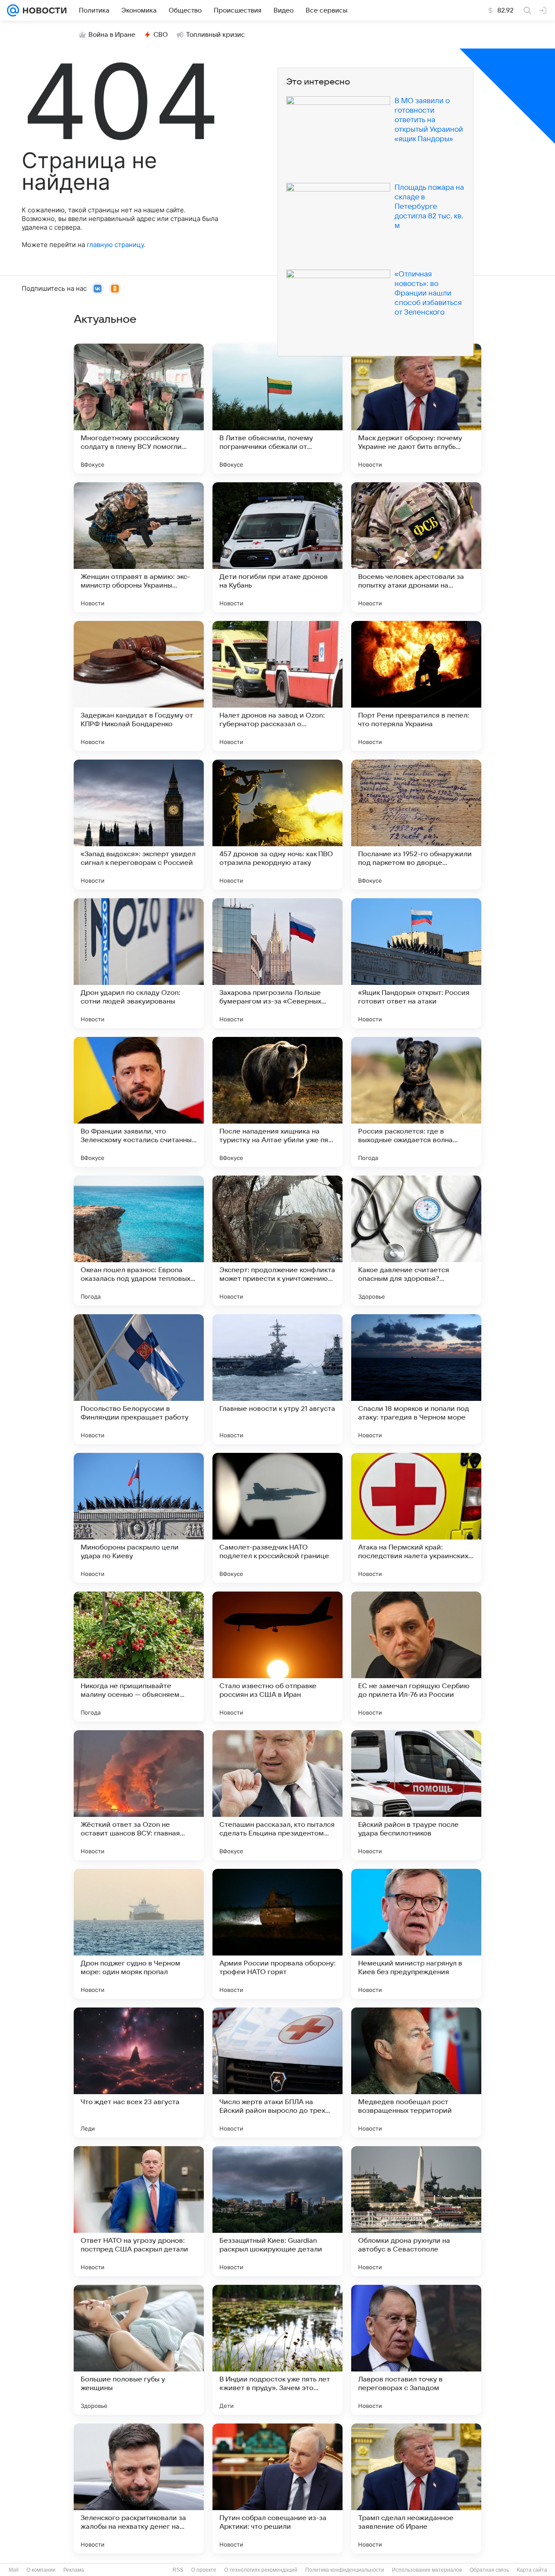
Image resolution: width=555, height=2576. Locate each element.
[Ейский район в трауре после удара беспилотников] (416, 1795)
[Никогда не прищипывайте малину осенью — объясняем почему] (139, 1657)
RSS (178, 2570)
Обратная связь (489, 2570)
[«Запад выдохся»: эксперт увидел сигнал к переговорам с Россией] (139, 825)
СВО (161, 35)
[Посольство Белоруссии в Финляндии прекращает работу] (139, 1379)
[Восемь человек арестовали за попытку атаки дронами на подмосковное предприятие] (416, 547)
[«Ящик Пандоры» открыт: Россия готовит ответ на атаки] (416, 963)
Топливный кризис (215, 35)
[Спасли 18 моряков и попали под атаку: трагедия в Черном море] (416, 1379)
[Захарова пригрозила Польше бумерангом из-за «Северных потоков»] (277, 963)
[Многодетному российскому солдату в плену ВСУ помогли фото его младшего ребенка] (139, 409)
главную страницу (115, 245)
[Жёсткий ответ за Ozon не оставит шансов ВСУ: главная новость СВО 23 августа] (139, 1795)
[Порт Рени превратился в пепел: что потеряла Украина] (416, 686)
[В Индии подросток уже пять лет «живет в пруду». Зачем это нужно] (277, 2350)
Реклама (74, 2570)
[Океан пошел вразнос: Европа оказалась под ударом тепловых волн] (139, 1241)
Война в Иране (112, 35)
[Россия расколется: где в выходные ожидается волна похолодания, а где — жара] (416, 1102)
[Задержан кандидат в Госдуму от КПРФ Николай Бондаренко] (139, 686)
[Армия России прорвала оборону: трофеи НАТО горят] (277, 1934)
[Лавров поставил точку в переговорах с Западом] (416, 2350)
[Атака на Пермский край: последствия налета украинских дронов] (416, 1518)
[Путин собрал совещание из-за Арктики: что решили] (277, 2488)
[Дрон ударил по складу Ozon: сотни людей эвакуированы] (139, 963)
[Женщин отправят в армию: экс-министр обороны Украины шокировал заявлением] (139, 547)
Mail (14, 2570)
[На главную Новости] (43, 10)
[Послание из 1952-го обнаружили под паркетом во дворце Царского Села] (416, 825)
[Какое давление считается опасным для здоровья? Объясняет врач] (416, 1241)
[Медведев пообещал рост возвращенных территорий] (416, 2072)
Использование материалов (427, 2570)
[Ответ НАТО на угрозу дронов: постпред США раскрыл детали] (139, 2211)
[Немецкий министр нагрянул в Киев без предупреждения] (416, 1934)
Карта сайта (532, 2570)
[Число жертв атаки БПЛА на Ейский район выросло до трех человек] (277, 2072)
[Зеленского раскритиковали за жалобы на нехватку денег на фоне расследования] (139, 2488)
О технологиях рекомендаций (261, 2570)
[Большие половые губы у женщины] (139, 2350)
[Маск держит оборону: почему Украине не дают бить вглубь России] (416, 409)
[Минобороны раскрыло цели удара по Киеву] (139, 1518)
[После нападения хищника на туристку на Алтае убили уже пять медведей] (277, 1102)
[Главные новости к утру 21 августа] (277, 1379)
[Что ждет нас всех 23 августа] (139, 2072)
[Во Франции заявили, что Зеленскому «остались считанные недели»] (139, 1102)
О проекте (204, 2570)
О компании (41, 2570)
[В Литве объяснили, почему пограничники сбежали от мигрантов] (277, 409)
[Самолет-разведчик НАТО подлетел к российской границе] (277, 1518)
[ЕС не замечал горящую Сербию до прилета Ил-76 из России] (416, 1657)
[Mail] (13, 10)
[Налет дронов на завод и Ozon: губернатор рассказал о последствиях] (277, 686)
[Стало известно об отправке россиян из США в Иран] (277, 1657)
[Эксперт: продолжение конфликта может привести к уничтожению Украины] (277, 1241)
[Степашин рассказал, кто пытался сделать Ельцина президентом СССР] (277, 1795)
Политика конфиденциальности (345, 2570)
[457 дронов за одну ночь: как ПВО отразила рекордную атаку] (277, 825)
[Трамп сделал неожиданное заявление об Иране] (416, 2488)
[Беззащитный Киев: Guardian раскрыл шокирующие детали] (277, 2211)
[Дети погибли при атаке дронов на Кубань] (277, 547)
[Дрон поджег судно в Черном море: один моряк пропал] (139, 1934)
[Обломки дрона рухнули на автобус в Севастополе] (416, 2211)
